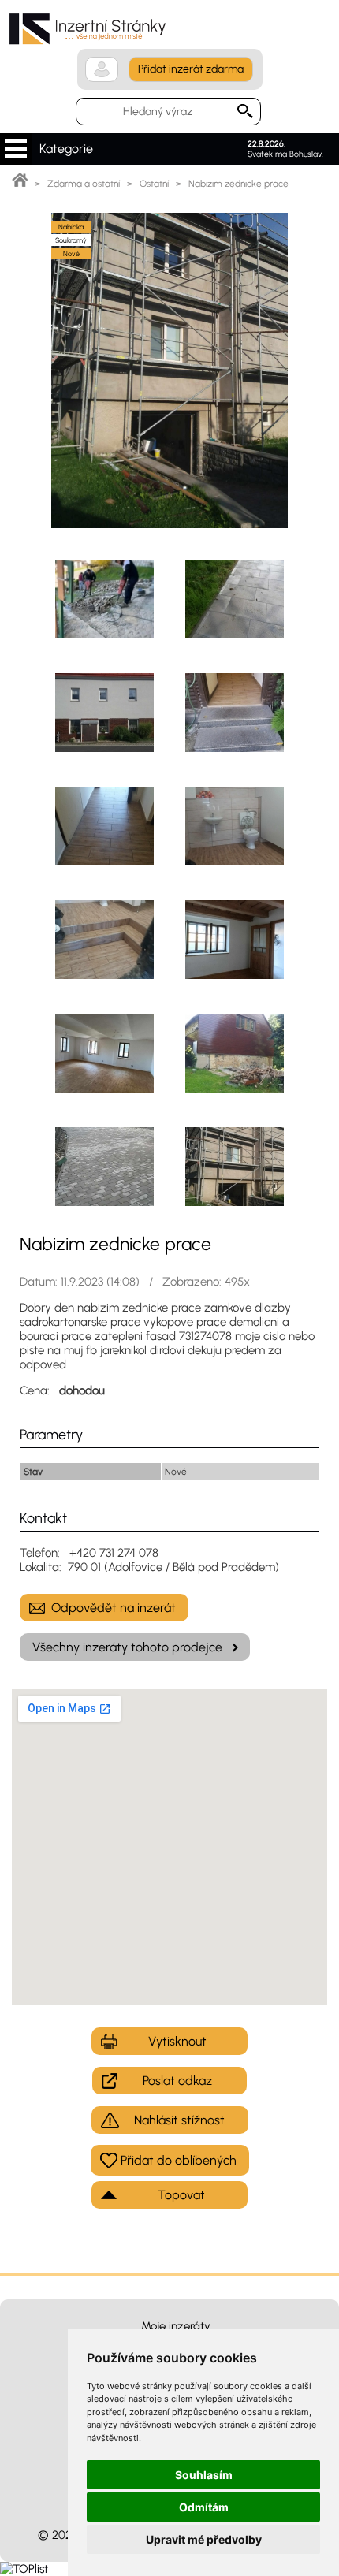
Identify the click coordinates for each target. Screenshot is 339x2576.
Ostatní (154, 184)
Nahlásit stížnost (179, 2120)
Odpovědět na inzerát (114, 1608)
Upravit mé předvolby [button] (204, 2539)
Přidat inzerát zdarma (191, 69)
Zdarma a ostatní (84, 184)
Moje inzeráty (176, 2326)
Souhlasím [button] (204, 2475)
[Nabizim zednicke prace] (169, 524)
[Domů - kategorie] (20, 184)
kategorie (16, 149)
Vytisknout (177, 2041)
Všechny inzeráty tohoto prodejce (127, 1647)
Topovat (181, 2195)
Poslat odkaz (177, 2081)
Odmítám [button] (204, 2507)
